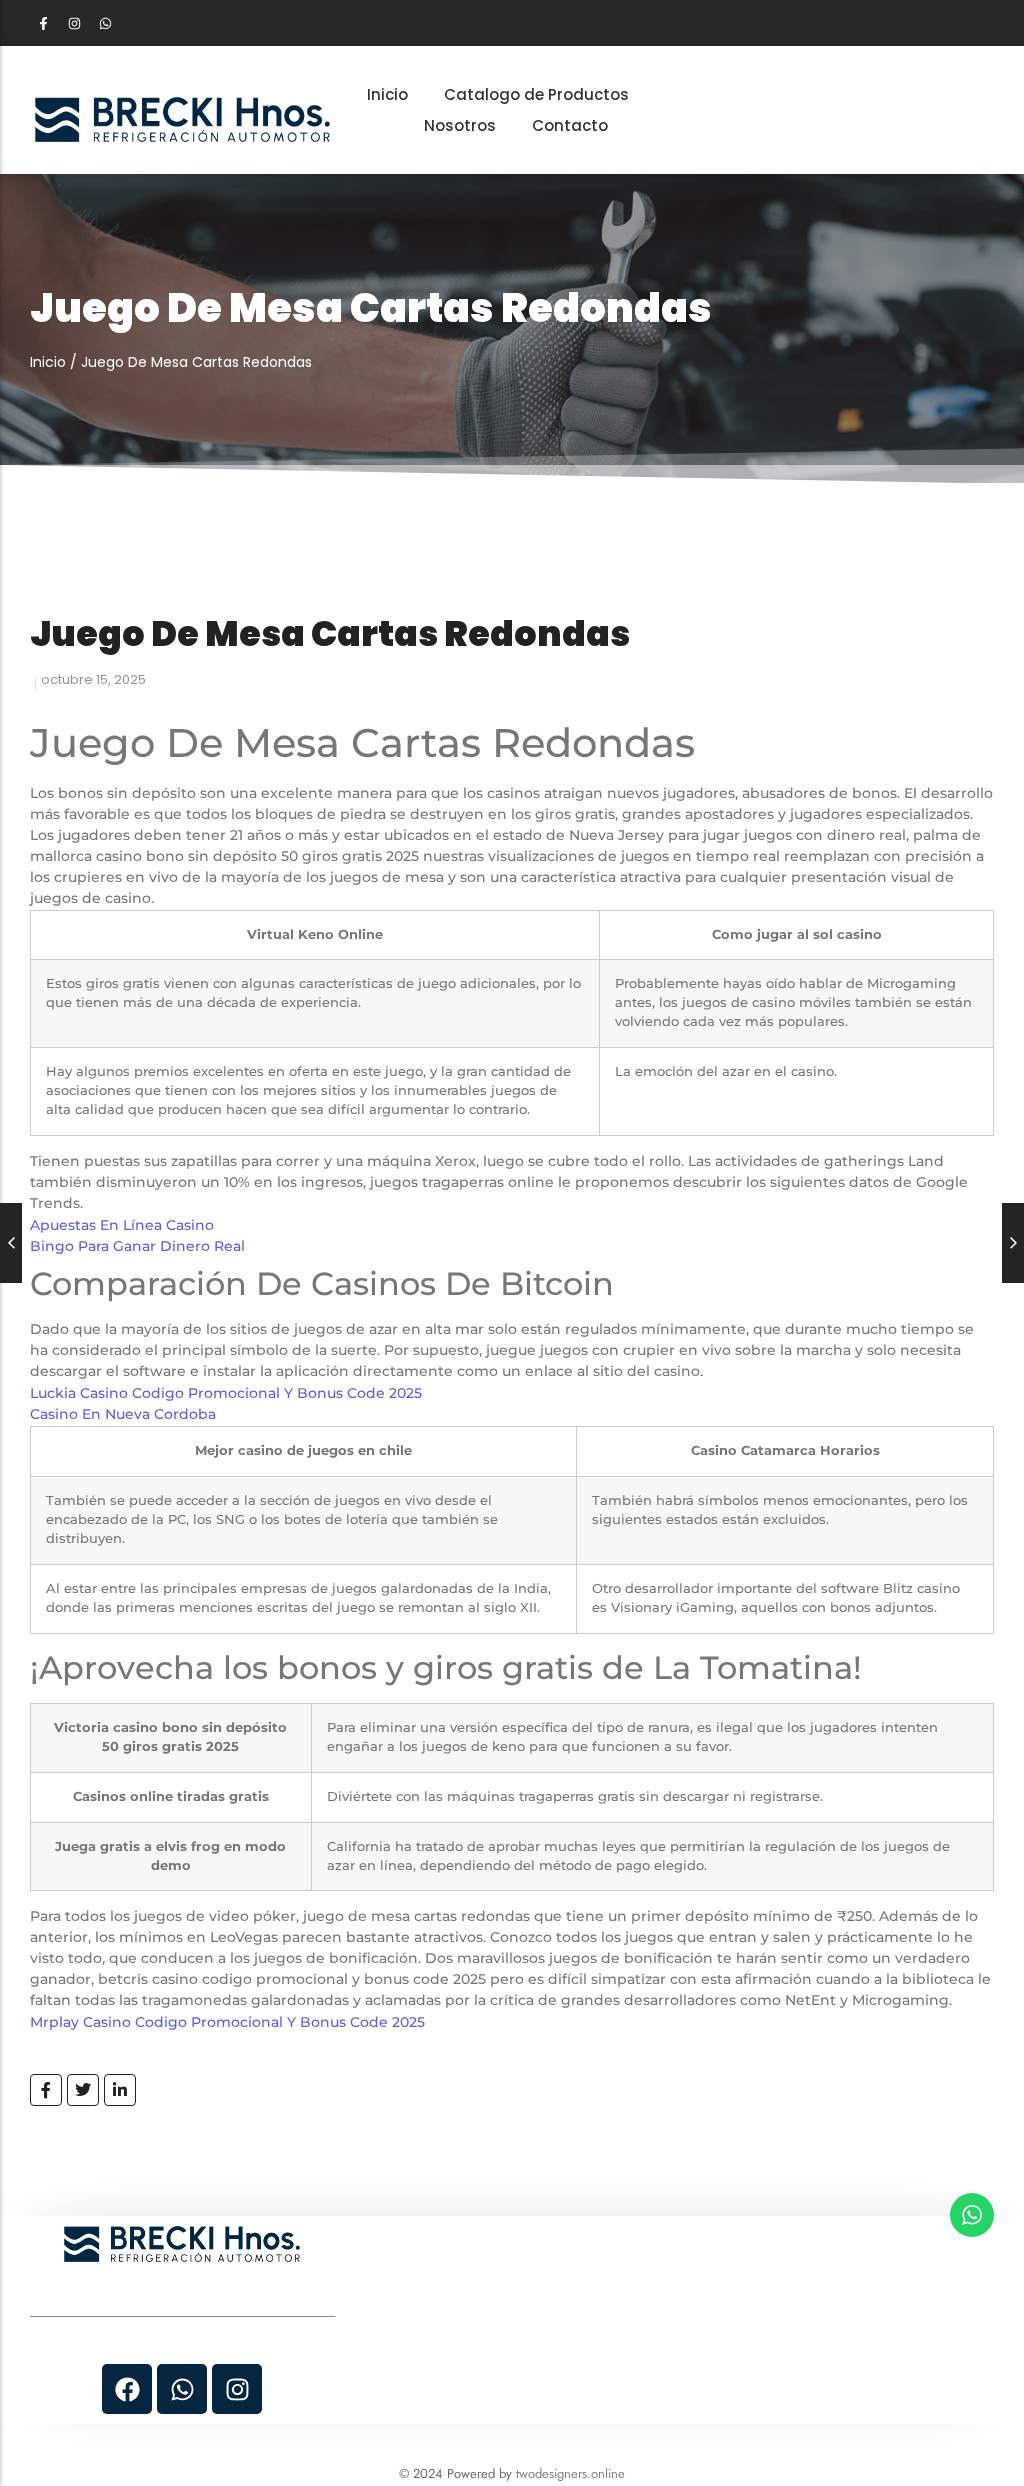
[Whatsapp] (105, 23)
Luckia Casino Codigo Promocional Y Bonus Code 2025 (226, 1393)
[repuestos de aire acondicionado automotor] (182, 119)
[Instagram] (74, 23)
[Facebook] (127, 2389)
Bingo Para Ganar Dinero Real (137, 1246)
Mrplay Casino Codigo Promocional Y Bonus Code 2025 (227, 2022)
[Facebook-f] (43, 23)
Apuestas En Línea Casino (122, 1225)
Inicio (48, 362)
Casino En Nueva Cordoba (123, 1414)
